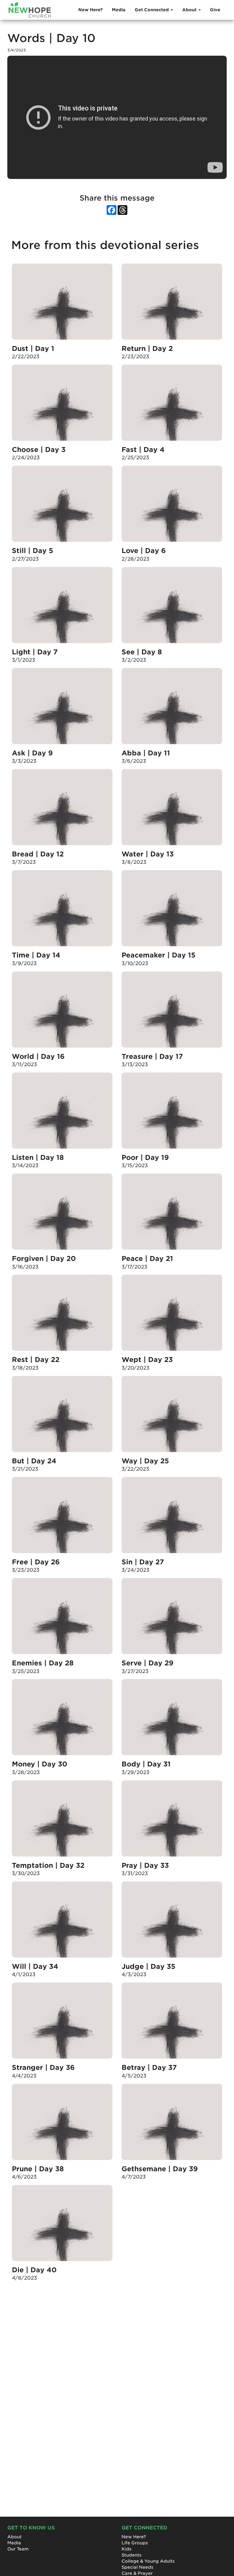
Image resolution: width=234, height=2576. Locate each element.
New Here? (90, 10)
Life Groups (135, 2543)
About (14, 2537)
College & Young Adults (148, 2561)
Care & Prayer (137, 2573)
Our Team (18, 2549)
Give (215, 10)
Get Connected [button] (152, 10)
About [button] (190, 10)
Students (131, 2555)
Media (119, 10)
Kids (126, 2549)
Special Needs (137, 2567)
